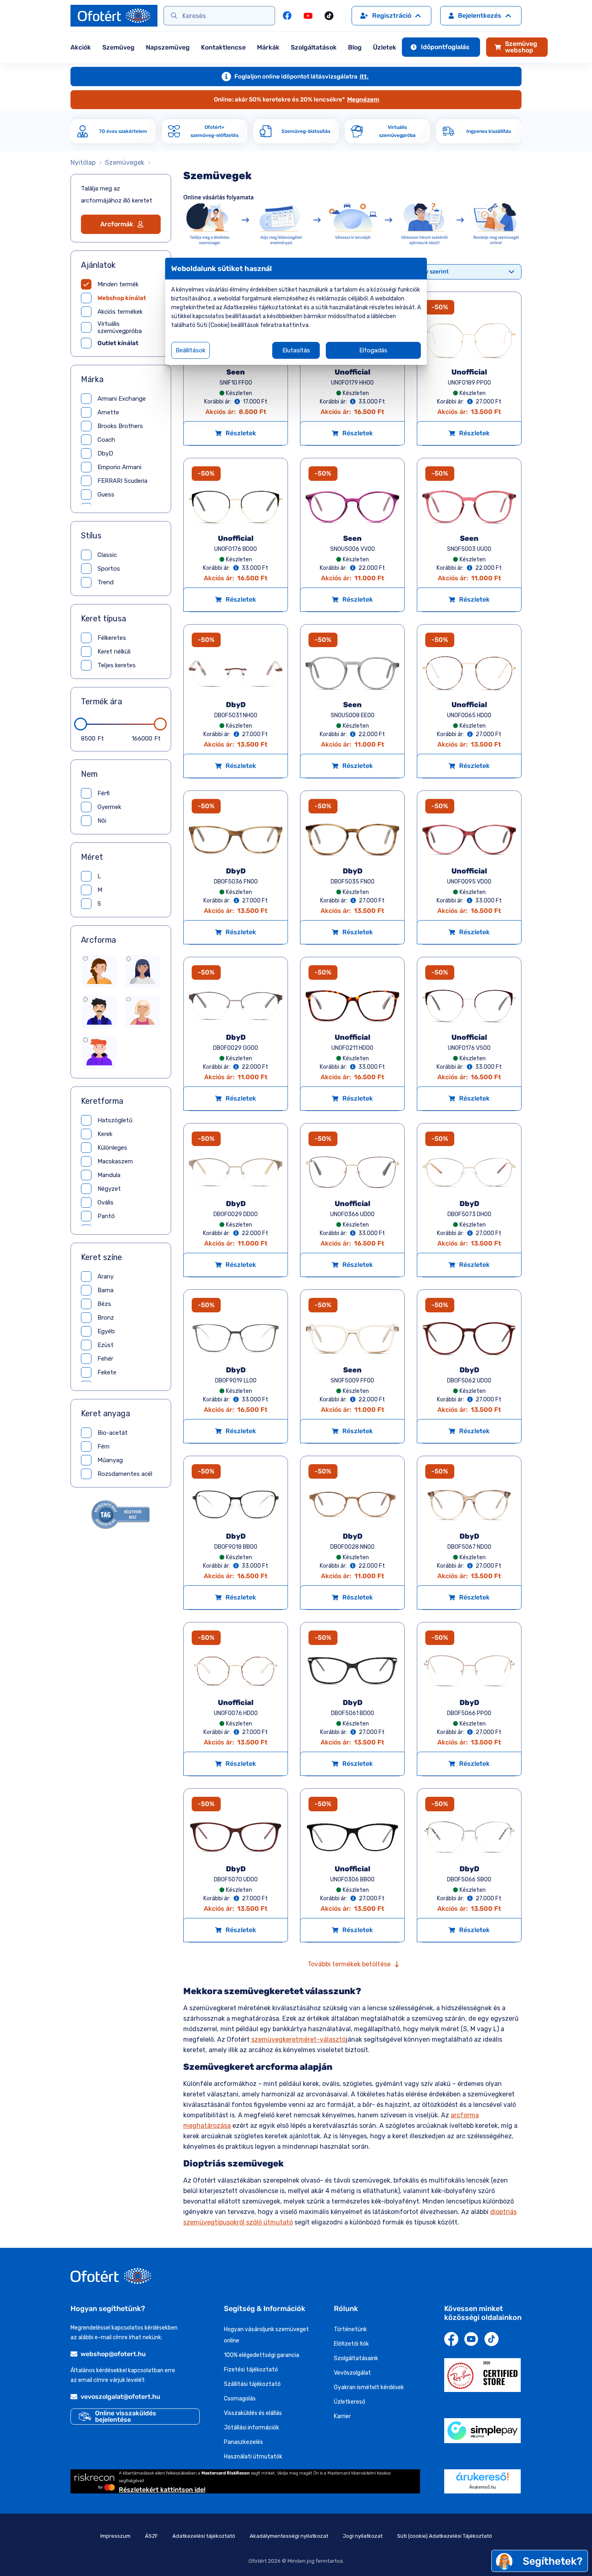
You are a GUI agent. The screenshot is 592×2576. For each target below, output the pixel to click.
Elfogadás (373, 350)
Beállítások (190, 350)
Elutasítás (296, 350)
